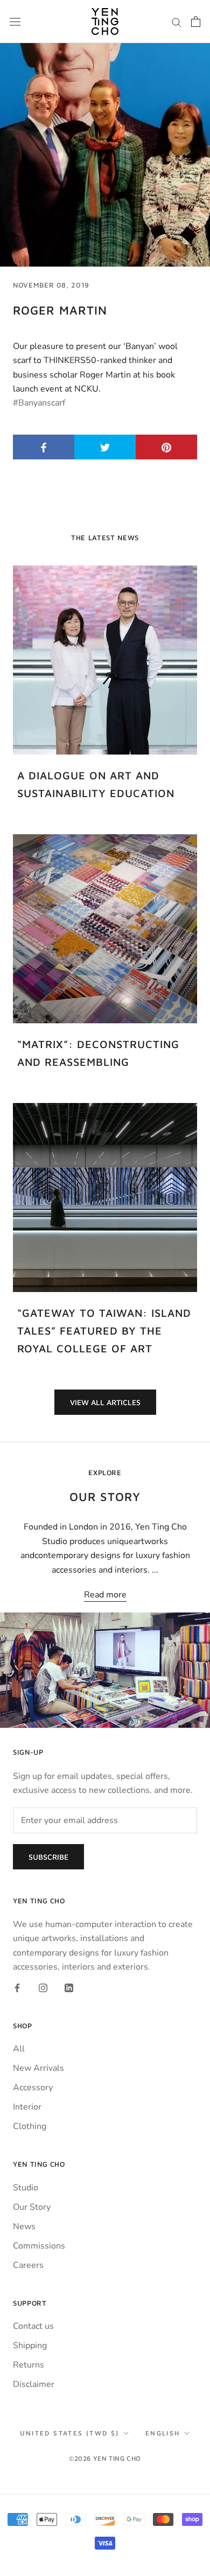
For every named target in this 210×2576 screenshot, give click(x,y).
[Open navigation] (15, 22)
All (19, 2049)
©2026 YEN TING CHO (105, 2458)
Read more (105, 1595)
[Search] (177, 22)
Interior (27, 2107)
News (24, 2226)
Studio (26, 2188)
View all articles (105, 1402)
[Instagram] (43, 1987)
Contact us (33, 2326)
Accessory (33, 2088)
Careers (28, 2265)
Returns (29, 2365)
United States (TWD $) (69, 2433)
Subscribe (48, 1857)
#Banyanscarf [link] (39, 403)
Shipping (30, 2345)
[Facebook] (17, 1987)
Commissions (39, 2246)
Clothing (30, 2126)
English (163, 2433)
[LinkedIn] (69, 1987)
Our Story (32, 2207)
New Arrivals (38, 2068)
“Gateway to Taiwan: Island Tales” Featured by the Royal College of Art (104, 1331)
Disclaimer (34, 2384)
